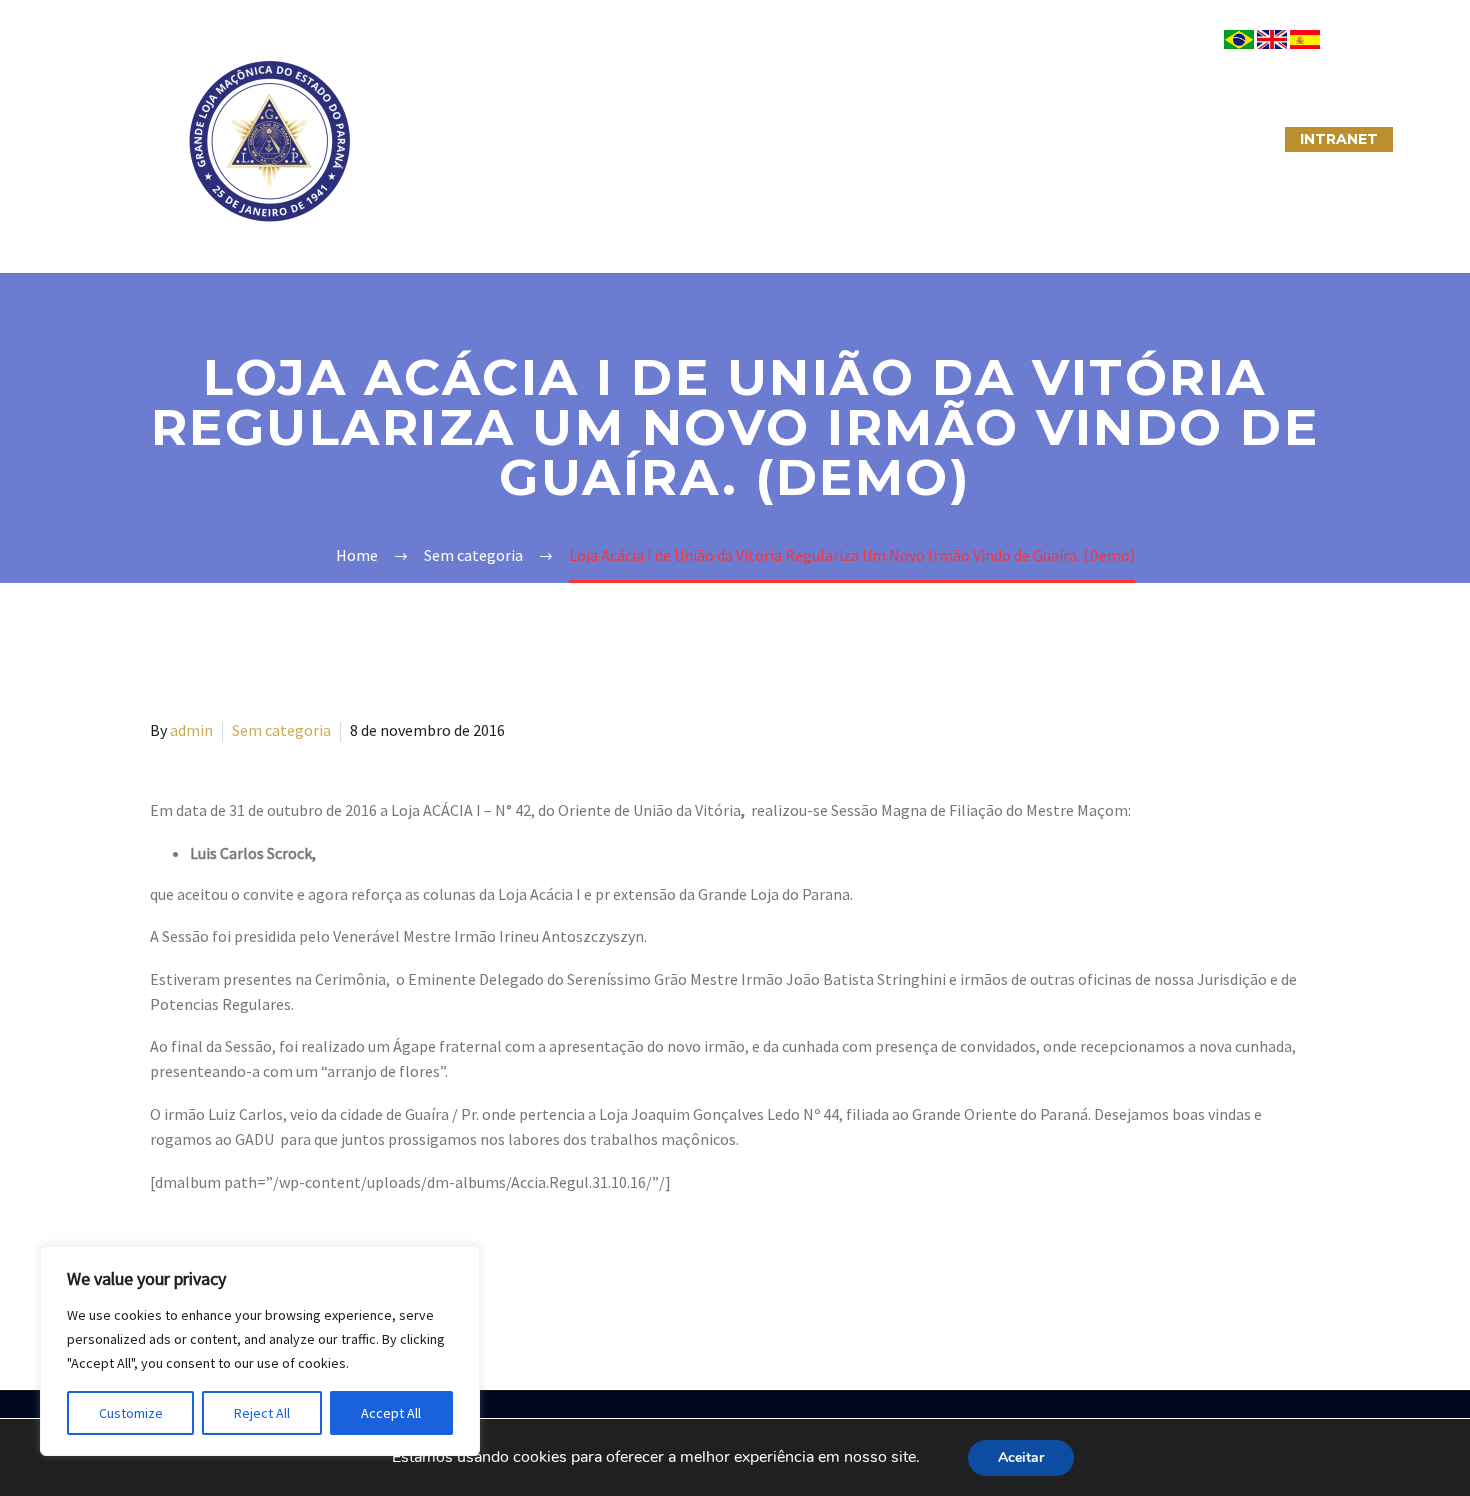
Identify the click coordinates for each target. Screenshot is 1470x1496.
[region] (260, 1351)
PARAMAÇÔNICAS (711, 139)
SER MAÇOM (560, 139)
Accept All (391, 1413)
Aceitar (1021, 1457)
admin (191, 730)
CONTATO (966, 139)
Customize (131, 1413)
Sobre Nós (431, 139)
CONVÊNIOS (1218, 139)
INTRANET (1339, 139)
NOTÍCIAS (852, 139)
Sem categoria (281, 730)
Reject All (262, 1413)
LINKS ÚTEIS (1089, 139)
